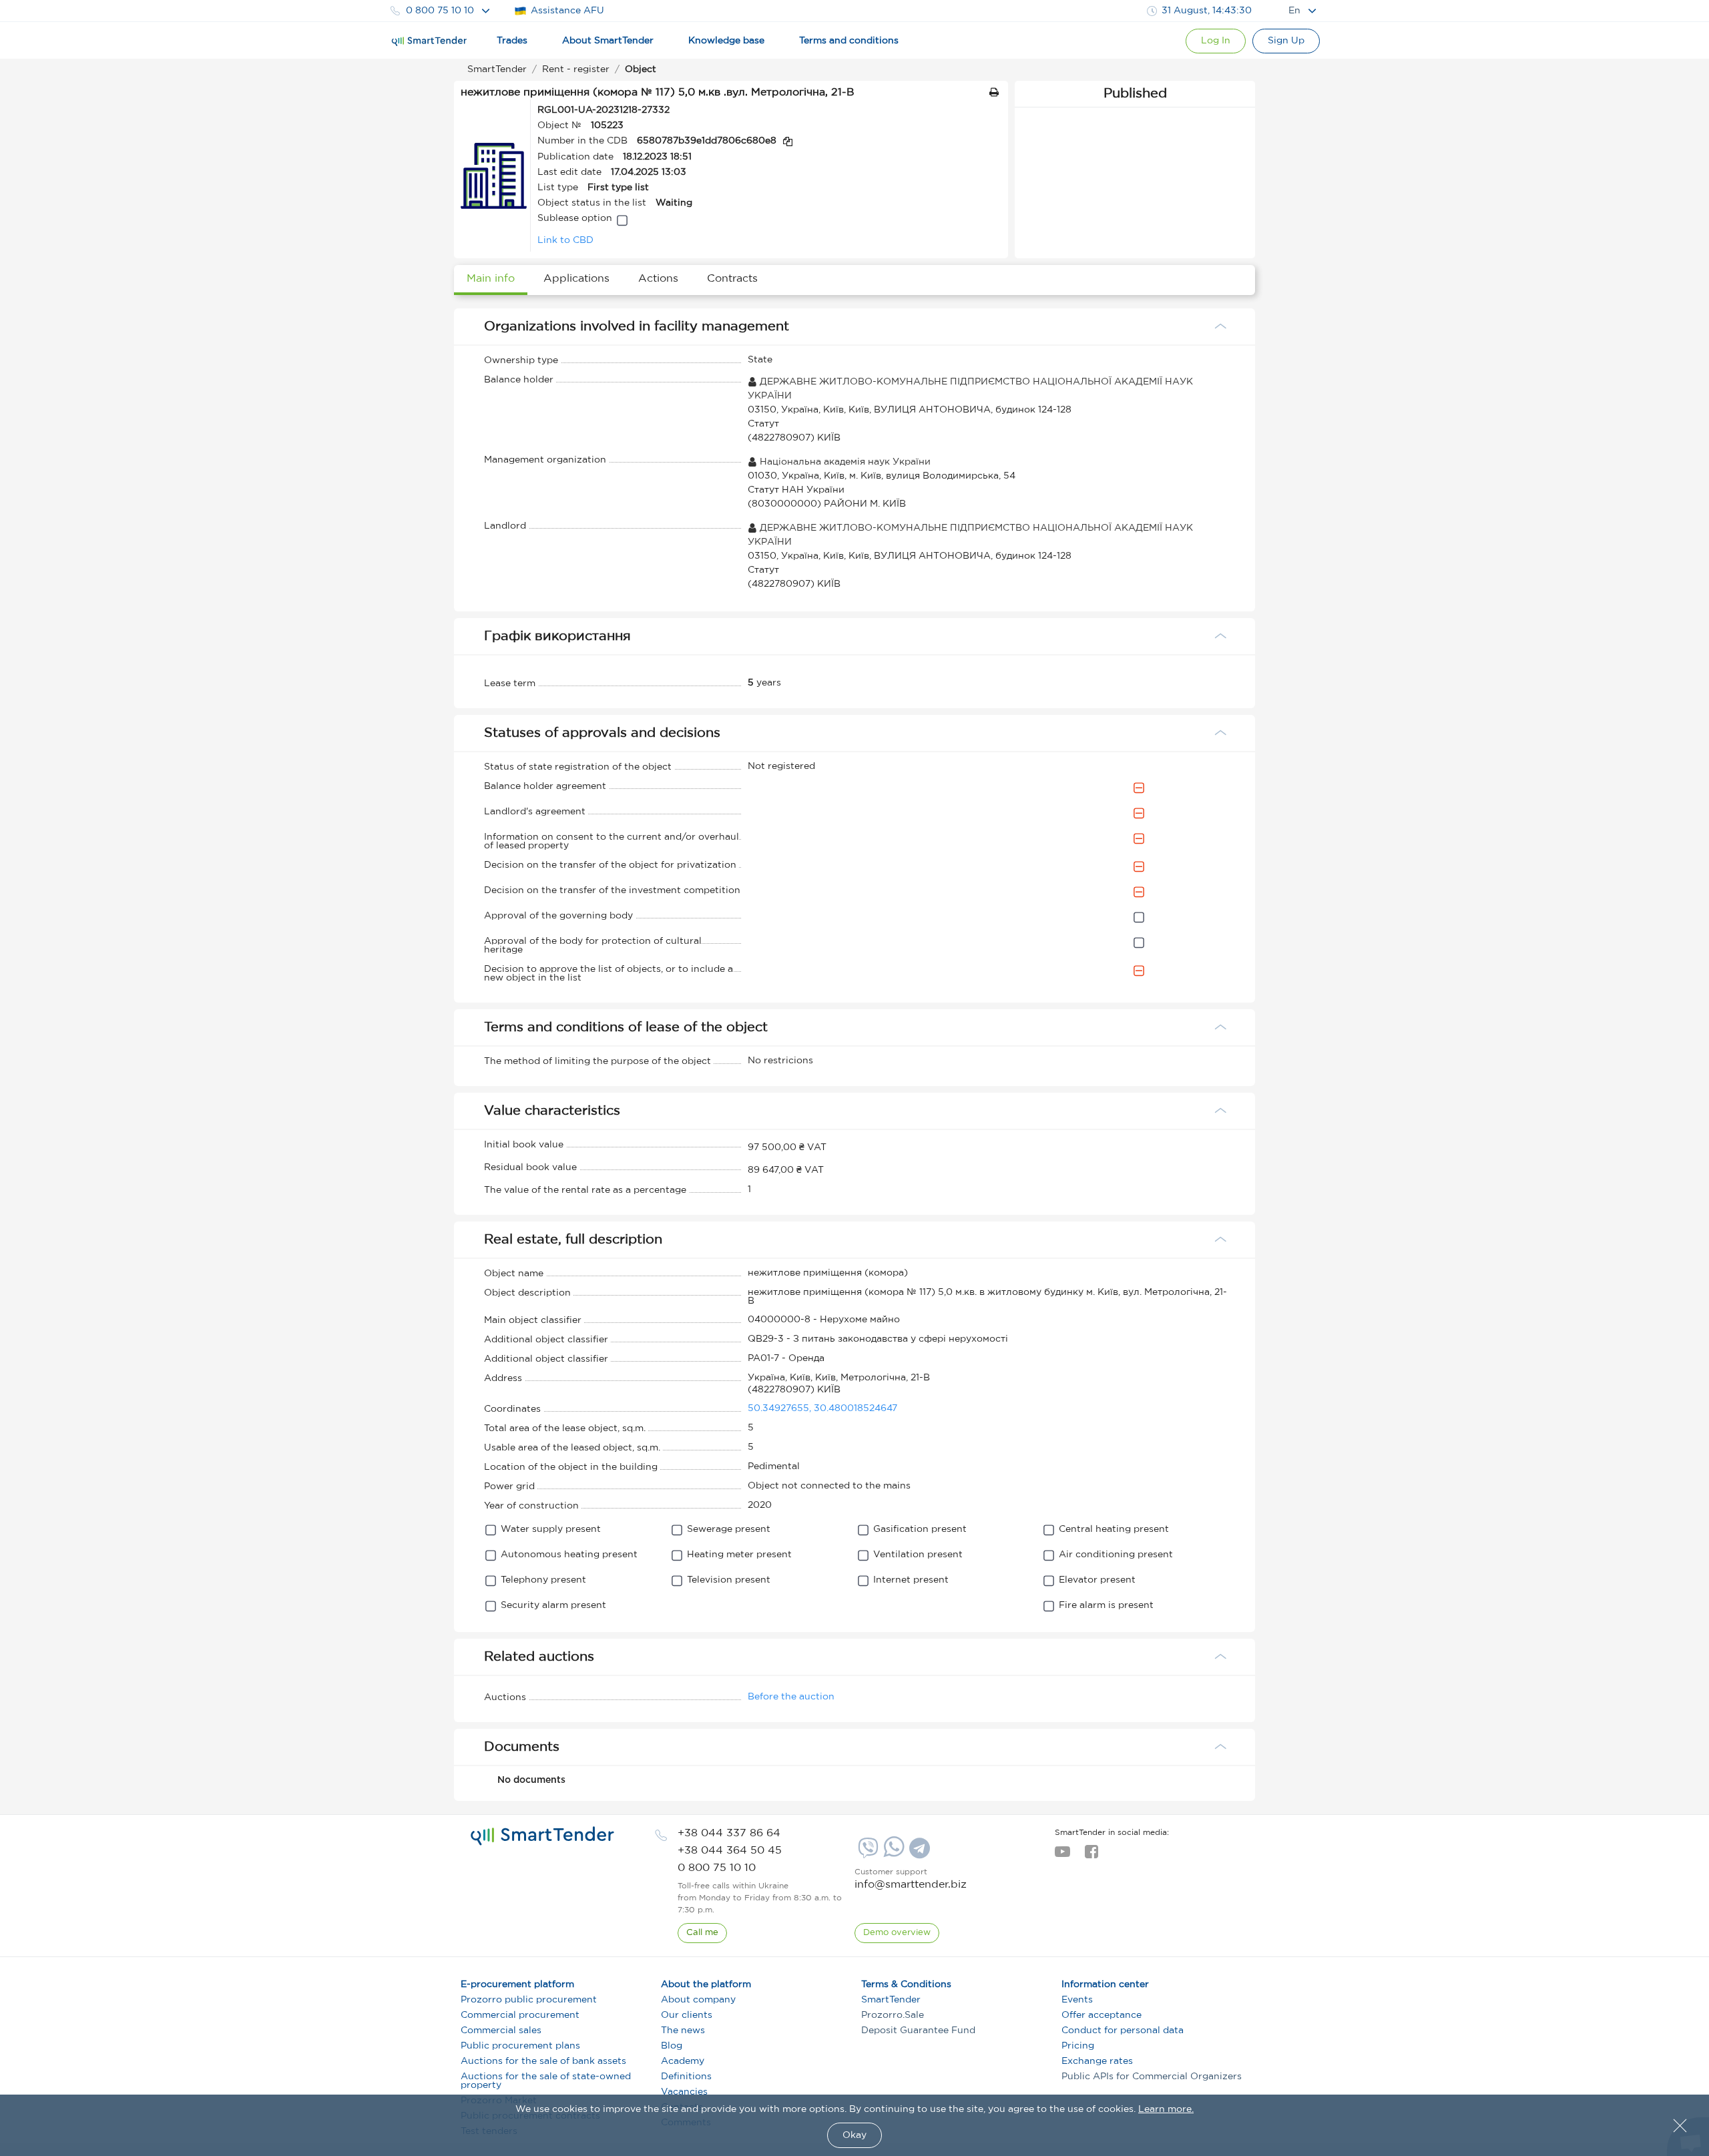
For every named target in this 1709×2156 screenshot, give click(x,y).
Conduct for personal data (1123, 2031)
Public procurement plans (520, 2046)
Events (1077, 2000)
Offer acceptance (1102, 2015)
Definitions (686, 2077)
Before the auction (791, 1697)
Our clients (687, 2015)
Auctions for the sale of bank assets (543, 2061)
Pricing (1078, 2046)
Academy (683, 2061)
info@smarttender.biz (911, 1885)
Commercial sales (501, 2031)
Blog (672, 2046)
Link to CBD (565, 240)
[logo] (542, 1836)
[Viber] (867, 1853)
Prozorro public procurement (529, 2000)
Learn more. (1166, 2109)
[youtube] (1062, 1856)
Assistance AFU (567, 11)
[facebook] (1091, 1856)
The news (683, 2031)
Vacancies (684, 2092)
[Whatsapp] (892, 1854)
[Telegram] (918, 1853)
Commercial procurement (520, 2015)
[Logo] (429, 41)
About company (698, 2000)
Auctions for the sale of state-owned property (546, 2081)
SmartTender (891, 2000)
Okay (854, 2135)
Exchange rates (1097, 2061)
